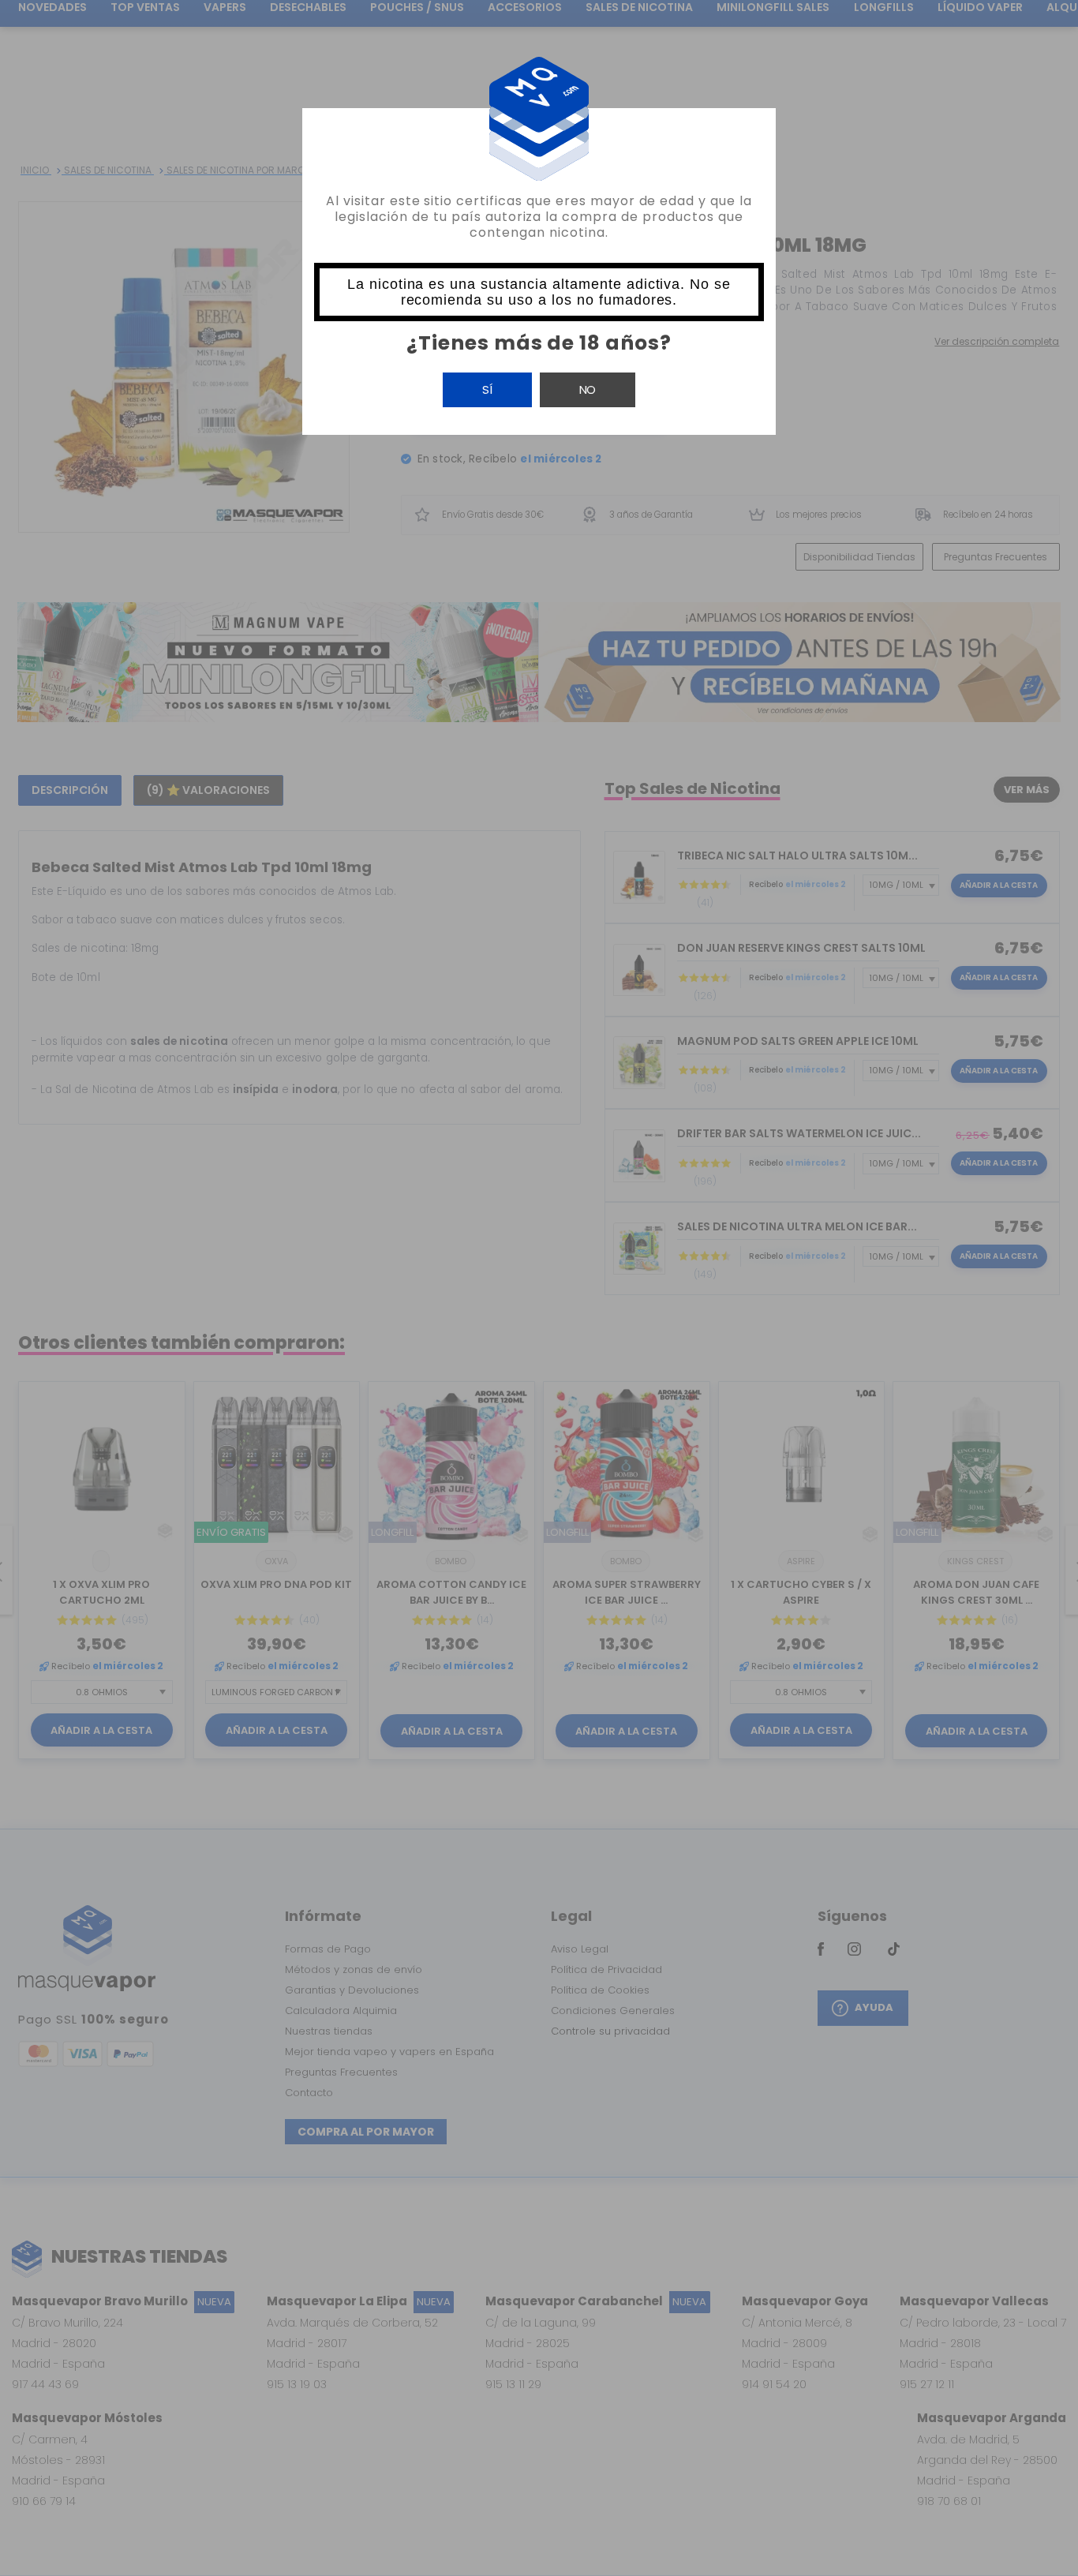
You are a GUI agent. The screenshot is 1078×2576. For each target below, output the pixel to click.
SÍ (487, 389)
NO (588, 389)
